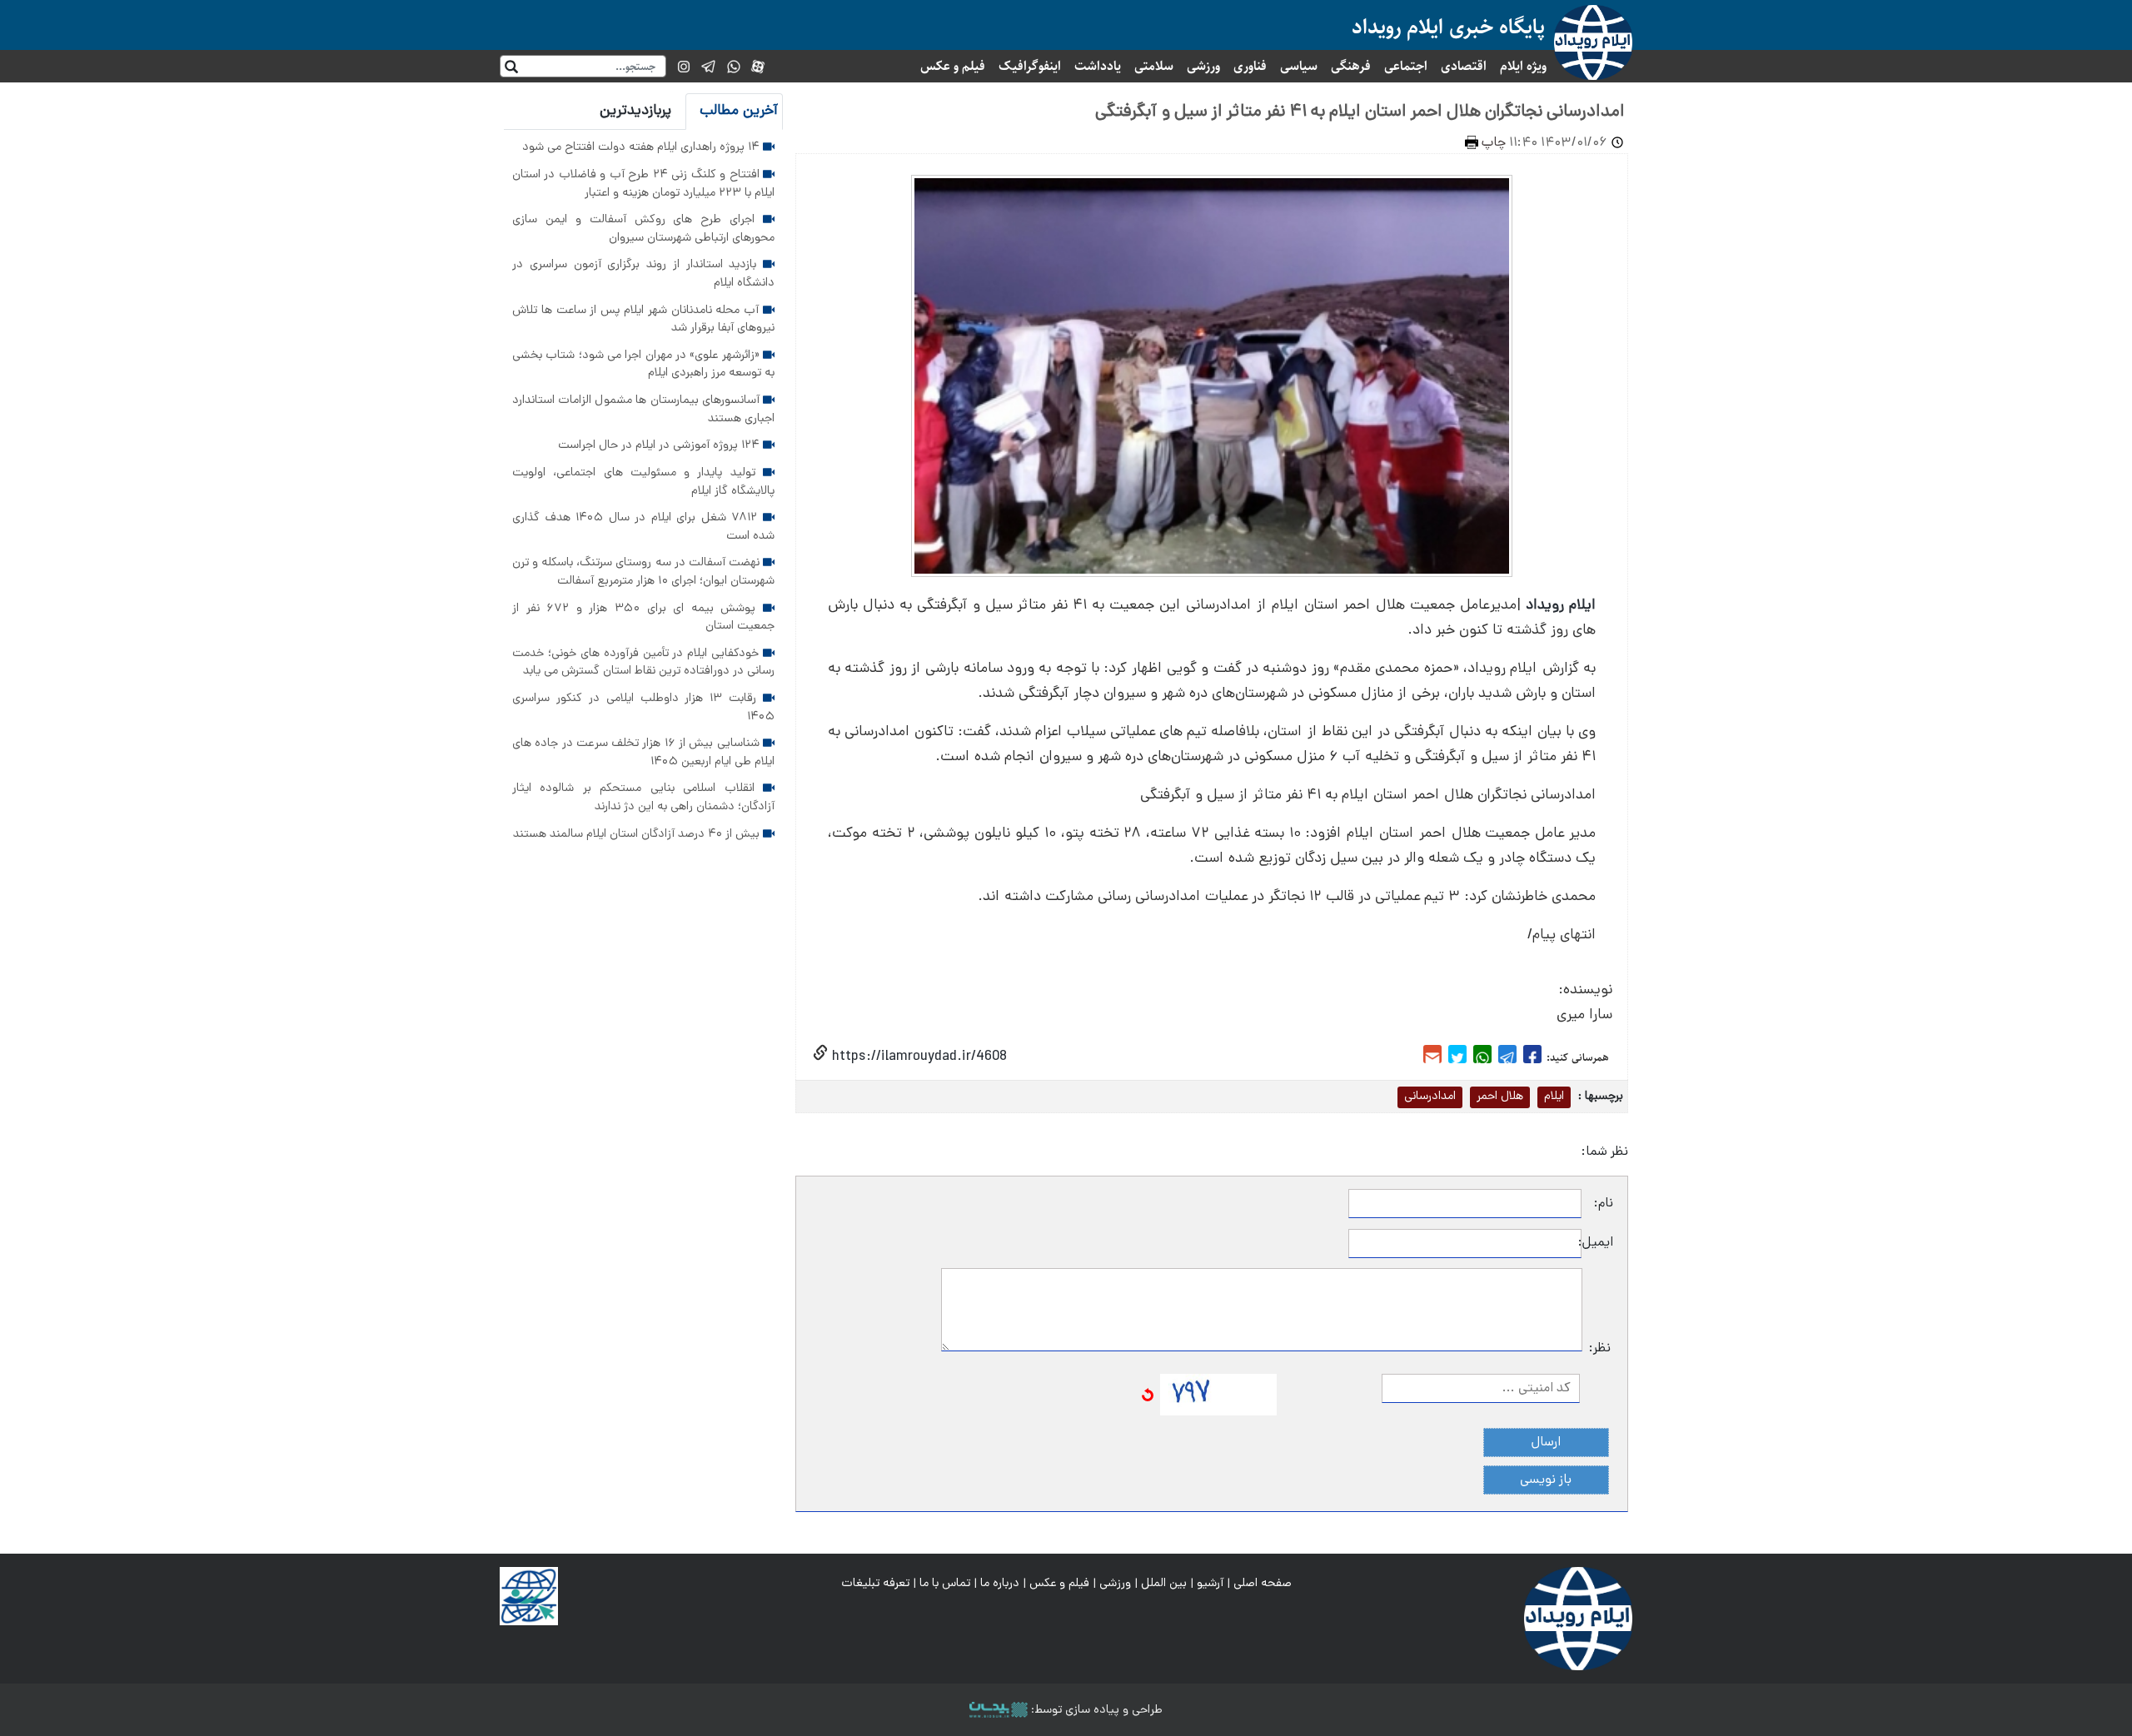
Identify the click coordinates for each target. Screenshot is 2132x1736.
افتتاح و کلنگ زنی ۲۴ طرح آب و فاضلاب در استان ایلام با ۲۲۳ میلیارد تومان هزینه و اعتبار (643, 184)
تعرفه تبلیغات (875, 1584)
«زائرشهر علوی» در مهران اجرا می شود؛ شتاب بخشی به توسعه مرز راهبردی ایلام (643, 365)
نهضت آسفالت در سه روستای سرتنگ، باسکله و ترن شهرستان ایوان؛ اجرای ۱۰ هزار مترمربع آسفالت (643, 572)
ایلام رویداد (1561, 606)
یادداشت (1098, 66)
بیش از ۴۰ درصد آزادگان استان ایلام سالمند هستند (638, 834)
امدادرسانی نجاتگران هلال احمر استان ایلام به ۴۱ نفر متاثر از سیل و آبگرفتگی (1360, 112)
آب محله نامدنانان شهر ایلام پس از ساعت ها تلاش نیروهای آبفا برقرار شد (643, 320)
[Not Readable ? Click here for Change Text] (1148, 1395)
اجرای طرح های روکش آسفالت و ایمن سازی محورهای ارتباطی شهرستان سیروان (643, 229)
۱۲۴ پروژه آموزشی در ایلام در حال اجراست (660, 445)
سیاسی (1299, 66)
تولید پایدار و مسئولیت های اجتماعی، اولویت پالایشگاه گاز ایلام (643, 482)
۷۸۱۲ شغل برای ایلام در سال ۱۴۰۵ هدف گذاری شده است (643, 527)
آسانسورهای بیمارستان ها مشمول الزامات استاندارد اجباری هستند (643, 410)
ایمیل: (1597, 1243)
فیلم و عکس (953, 66)
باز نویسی (1546, 1480)
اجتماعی (1406, 66)
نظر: (1600, 1349)
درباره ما (1000, 1584)
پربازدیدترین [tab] (635, 111)
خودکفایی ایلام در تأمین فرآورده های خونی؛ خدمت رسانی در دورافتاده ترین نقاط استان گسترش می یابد (643, 663)
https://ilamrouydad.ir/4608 (917, 1057)
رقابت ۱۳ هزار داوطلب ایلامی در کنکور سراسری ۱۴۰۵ (643, 708)
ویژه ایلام (1523, 66)
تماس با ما (945, 1584)
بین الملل (1164, 1584)
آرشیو (1210, 1584)
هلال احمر (1500, 1097)
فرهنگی (1351, 66)
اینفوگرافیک (1030, 66)
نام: (1604, 1204)
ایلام (1554, 1097)
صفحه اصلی (1263, 1584)
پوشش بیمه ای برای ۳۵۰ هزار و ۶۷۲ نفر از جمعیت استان (643, 618)
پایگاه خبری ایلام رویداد (1448, 27)
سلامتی (1154, 66)
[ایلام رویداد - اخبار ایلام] (1578, 1619)
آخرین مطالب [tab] (739, 111)
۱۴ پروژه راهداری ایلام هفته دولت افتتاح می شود (643, 147)
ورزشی (1203, 66)
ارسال (1546, 1443)
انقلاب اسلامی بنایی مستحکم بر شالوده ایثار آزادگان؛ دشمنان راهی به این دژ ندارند (643, 798)
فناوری (1250, 66)
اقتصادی (1464, 66)
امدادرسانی (1430, 1097)
